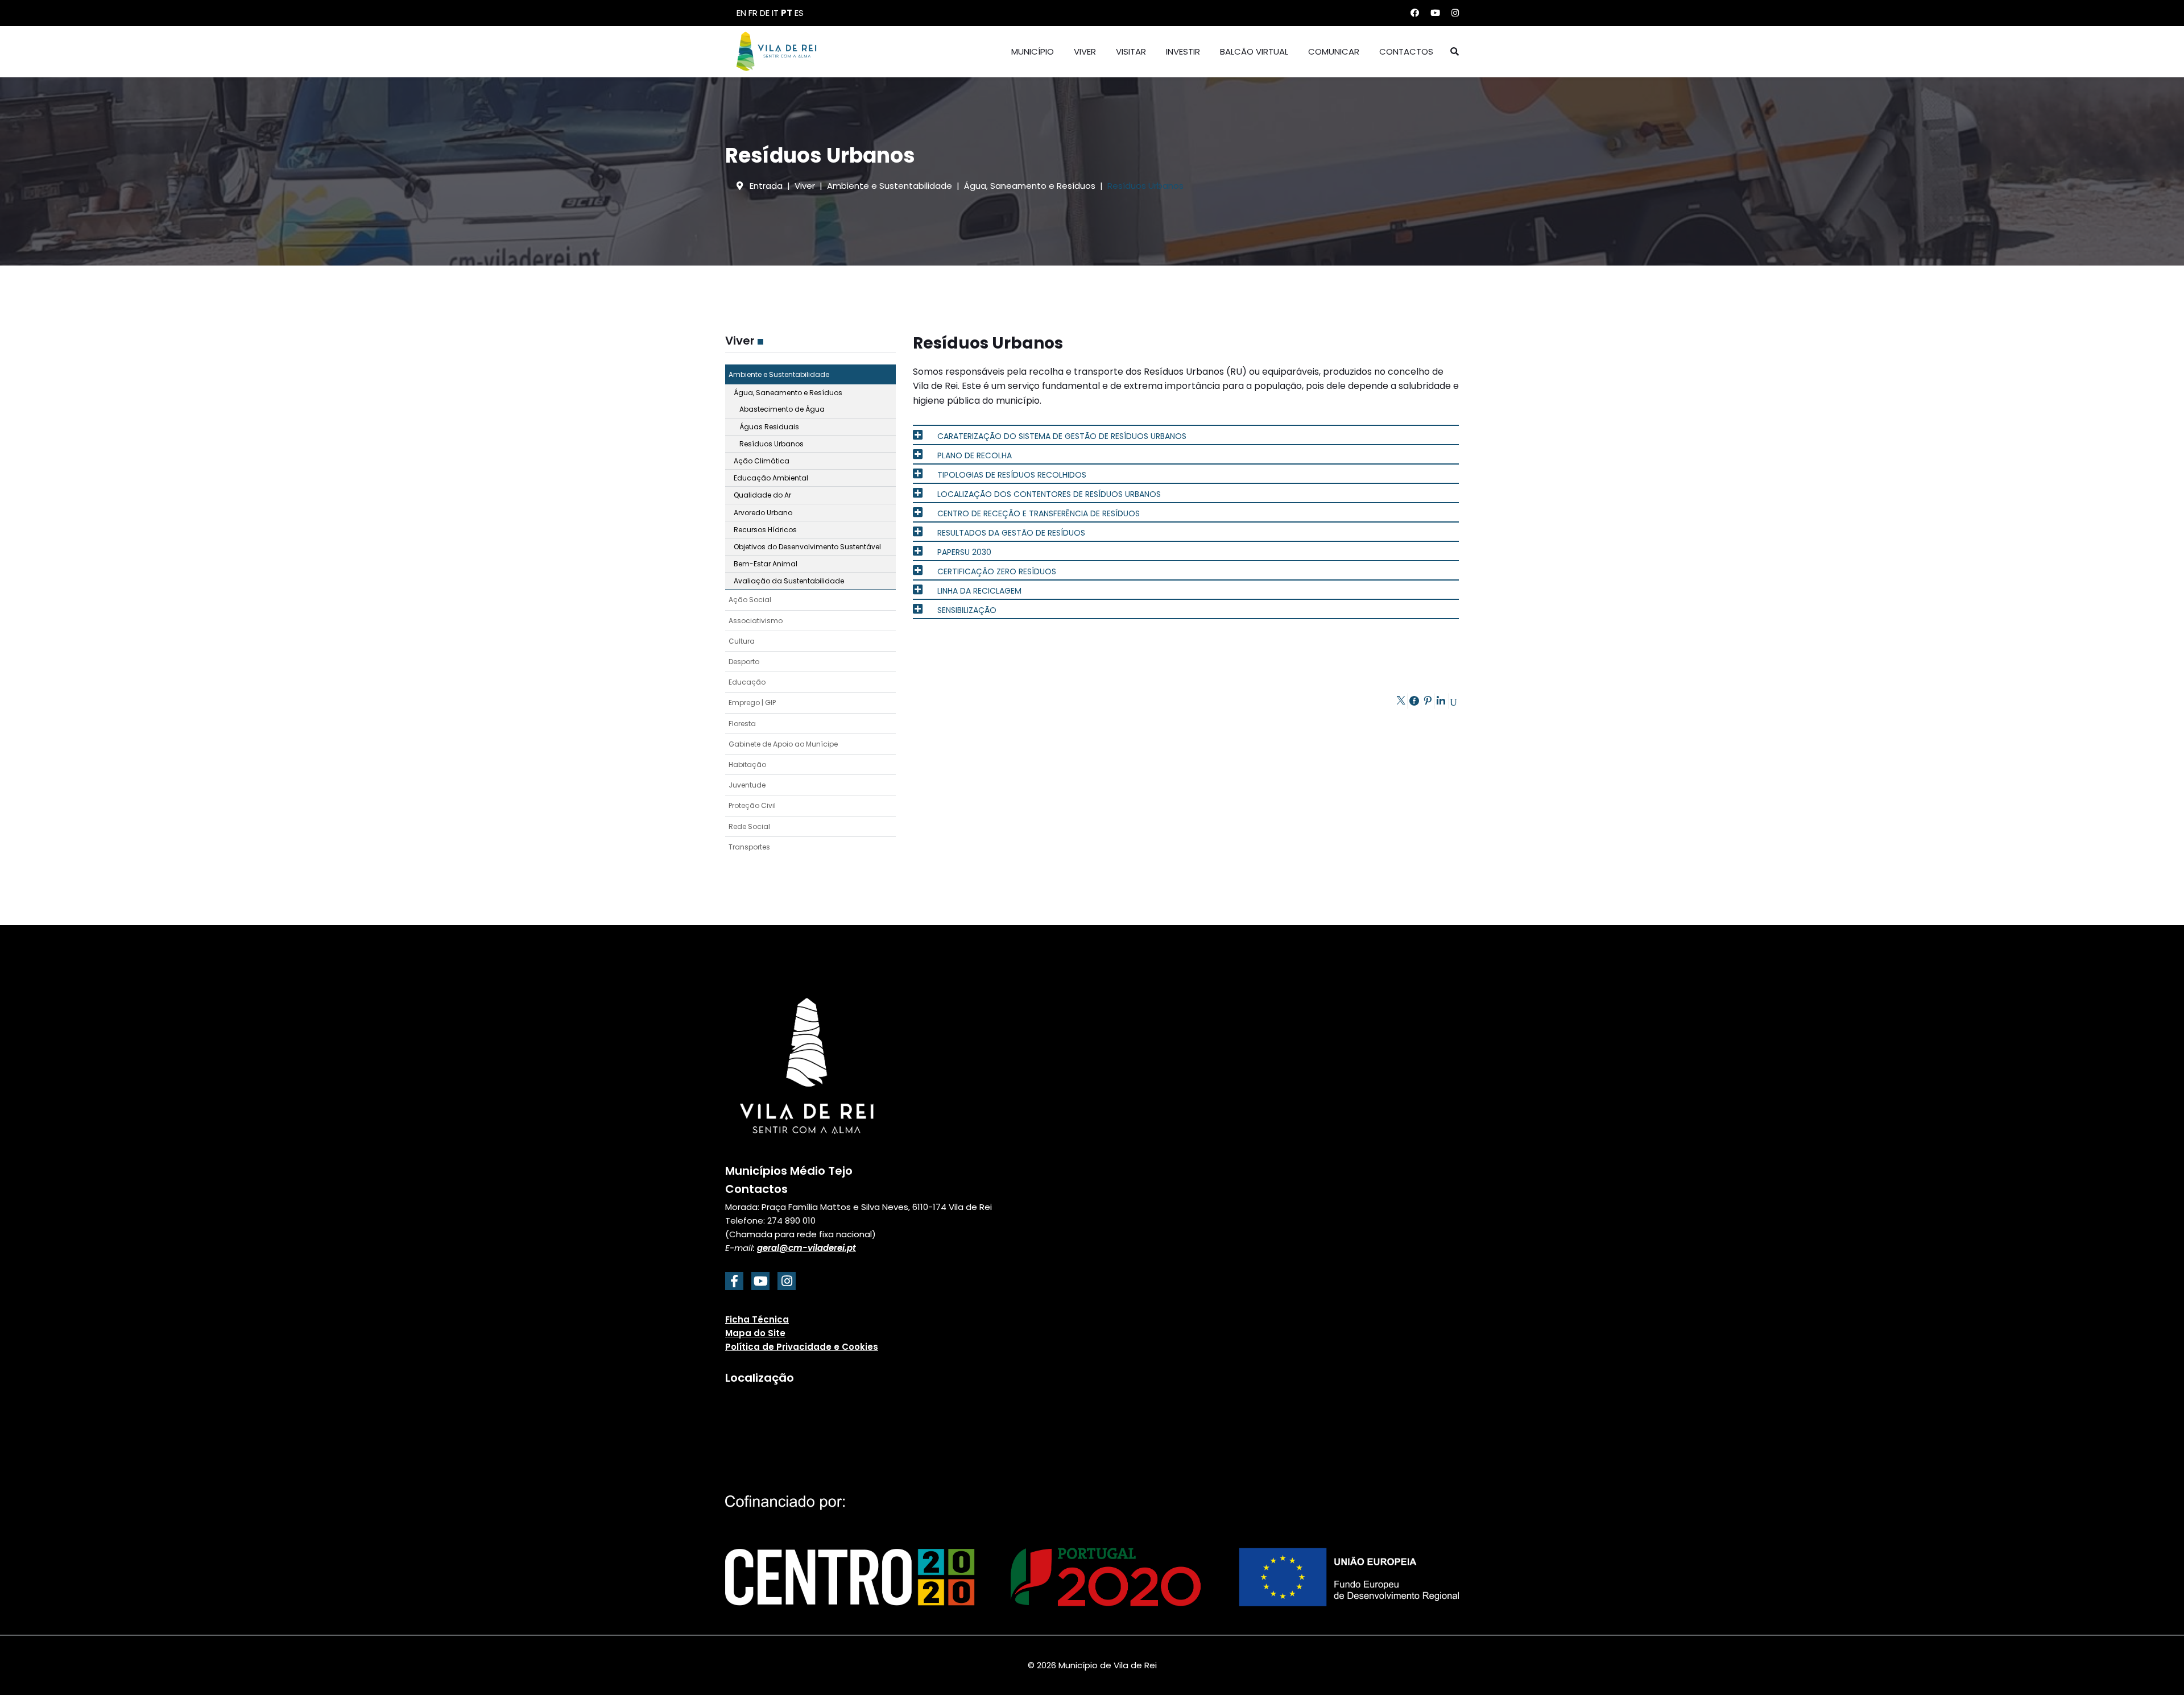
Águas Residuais (769, 427)
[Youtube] (1435, 13)
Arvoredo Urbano (763, 513)
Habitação (747, 764)
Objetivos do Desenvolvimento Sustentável (807, 547)
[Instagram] (1455, 13)
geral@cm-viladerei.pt (806, 1248)
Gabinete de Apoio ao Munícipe (783, 744)
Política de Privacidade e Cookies (802, 1347)
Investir (1183, 51)
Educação (747, 682)
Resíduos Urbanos (772, 444)
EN (741, 13)
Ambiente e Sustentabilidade (779, 374)
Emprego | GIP (752, 703)
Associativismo (756, 621)
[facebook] (734, 1281)
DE (765, 13)
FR (753, 13)
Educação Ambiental (771, 478)
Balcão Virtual (1254, 51)
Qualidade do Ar (762, 495)
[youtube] (760, 1281)
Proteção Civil (752, 805)
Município (1033, 51)
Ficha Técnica (757, 1319)
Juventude (747, 785)
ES (799, 13)
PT (787, 13)
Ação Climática (762, 461)
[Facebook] (1415, 13)
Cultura (742, 641)
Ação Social (750, 600)
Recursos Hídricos (765, 530)
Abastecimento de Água (782, 409)
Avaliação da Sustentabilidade (789, 581)
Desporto (744, 662)
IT (775, 13)
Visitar (1131, 51)
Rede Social (749, 826)
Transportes (749, 847)
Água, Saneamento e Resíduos (788, 393)
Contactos (1406, 51)
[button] (887, 374)
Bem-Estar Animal (766, 564)
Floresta (742, 724)
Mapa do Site (755, 1333)
